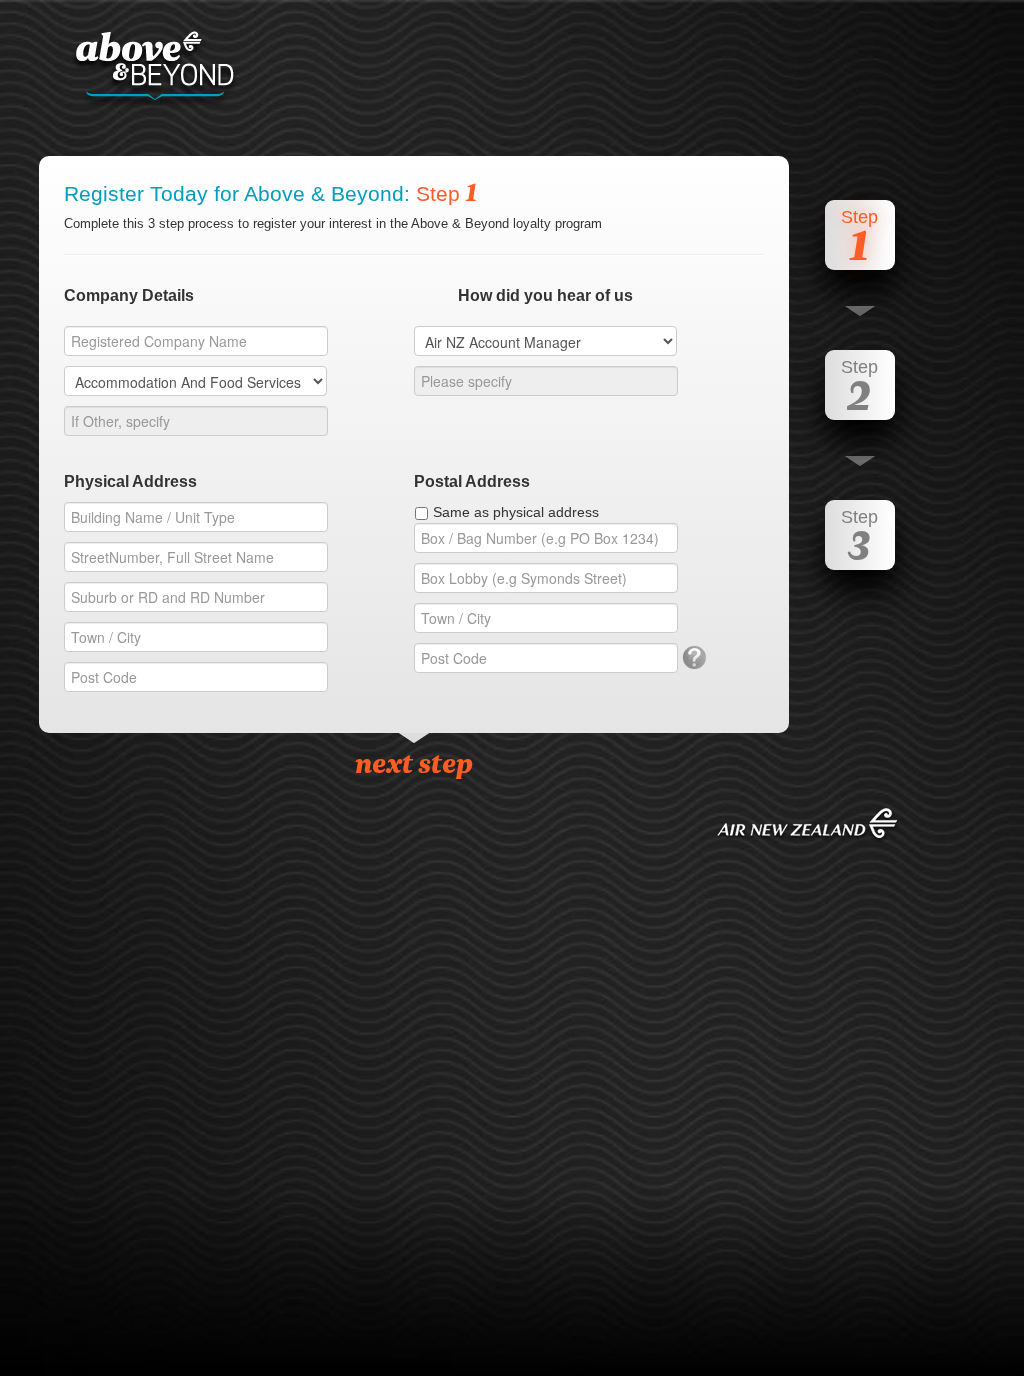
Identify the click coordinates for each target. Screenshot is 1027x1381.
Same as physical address (516, 512)
